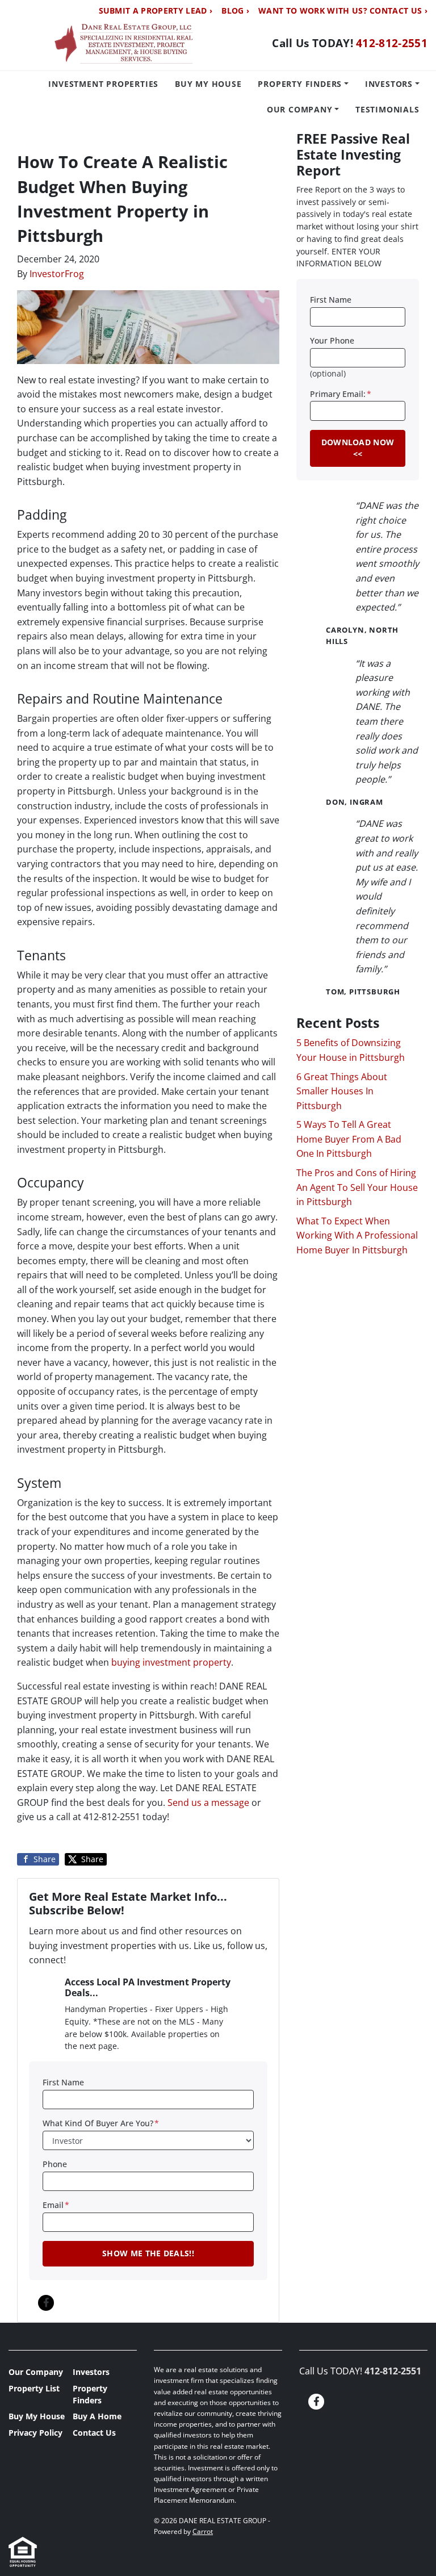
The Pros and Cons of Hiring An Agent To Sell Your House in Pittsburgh (357, 1187)
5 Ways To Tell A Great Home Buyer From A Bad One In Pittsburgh (349, 1139)
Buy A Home (97, 2416)
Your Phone (332, 340)
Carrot (203, 2531)
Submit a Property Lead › (156, 11)
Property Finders (300, 84)
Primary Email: (341, 394)
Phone (55, 2164)
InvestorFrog (57, 274)
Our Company (300, 109)
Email (56, 2205)
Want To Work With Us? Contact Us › (343, 11)
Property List (34, 2388)
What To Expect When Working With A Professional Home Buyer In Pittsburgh (357, 1235)
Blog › (235, 11)
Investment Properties (103, 84)
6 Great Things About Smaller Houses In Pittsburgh (342, 1091)
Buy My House (208, 84)
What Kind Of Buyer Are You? (101, 2123)
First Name (63, 2082)
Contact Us (94, 2433)
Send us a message (208, 1803)
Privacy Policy (35, 2433)
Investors (389, 84)
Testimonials (387, 109)
